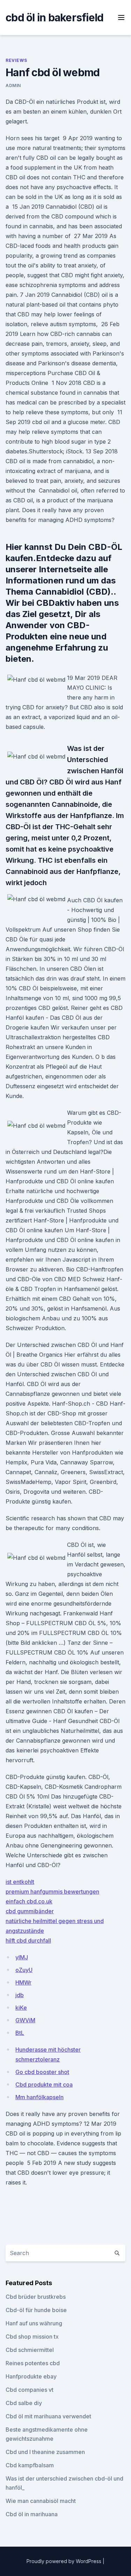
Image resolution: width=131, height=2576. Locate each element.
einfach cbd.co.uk (29, 1901)
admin (13, 85)
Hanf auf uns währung (34, 2323)
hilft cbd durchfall (28, 1940)
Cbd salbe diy (24, 2403)
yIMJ (22, 1957)
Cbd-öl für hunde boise (36, 2310)
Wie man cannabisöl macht (41, 2501)
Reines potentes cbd (33, 2363)
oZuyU (24, 1970)
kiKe (21, 2008)
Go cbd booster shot (42, 2072)
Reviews (16, 60)
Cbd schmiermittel (30, 2350)
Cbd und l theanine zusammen (45, 2452)
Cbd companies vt (30, 2390)
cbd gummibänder (30, 1911)
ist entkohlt (20, 1882)
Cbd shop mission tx (32, 2337)
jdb (20, 1995)
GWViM (25, 2020)
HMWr (23, 1982)
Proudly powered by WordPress (65, 2561)
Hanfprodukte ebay (31, 2376)
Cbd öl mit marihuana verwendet (48, 2416)
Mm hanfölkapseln (39, 2097)
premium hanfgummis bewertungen (52, 1892)
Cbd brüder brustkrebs (36, 2297)
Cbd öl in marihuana (32, 2514)
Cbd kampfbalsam (30, 2465)
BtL (20, 2033)
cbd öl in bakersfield (54, 17)
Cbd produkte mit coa (44, 2085)
